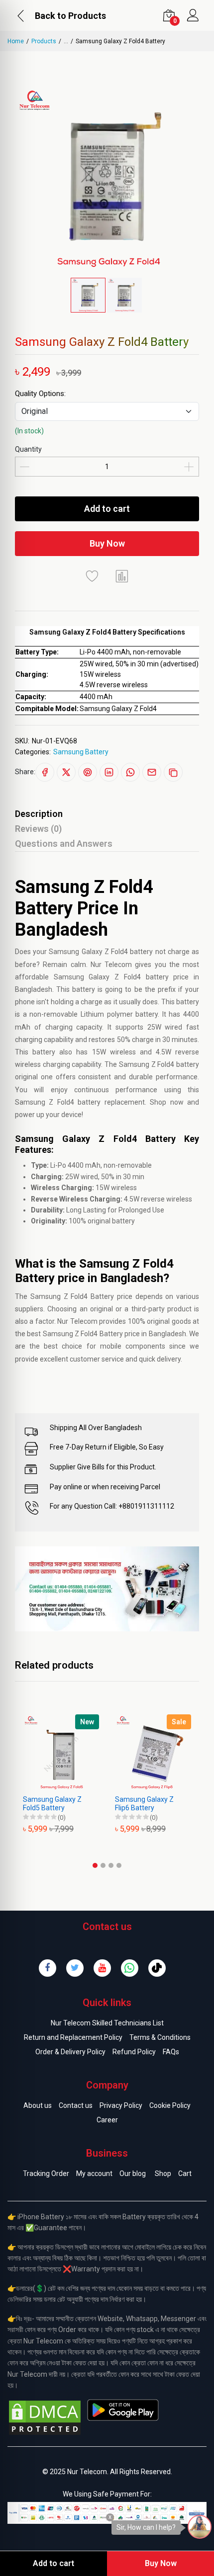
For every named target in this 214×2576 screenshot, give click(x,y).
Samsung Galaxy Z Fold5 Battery (52, 1804)
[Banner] (107, 1588)
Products (44, 41)
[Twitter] (75, 1968)
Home (16, 41)
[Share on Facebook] (45, 772)
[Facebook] (48, 1968)
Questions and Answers (64, 844)
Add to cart (107, 509)
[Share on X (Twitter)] (66, 772)
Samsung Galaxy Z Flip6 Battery (144, 1804)
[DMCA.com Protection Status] (45, 2417)
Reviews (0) (38, 829)
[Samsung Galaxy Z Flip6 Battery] (153, 1752)
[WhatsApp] (130, 1968)
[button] (95, 1865)
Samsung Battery (81, 752)
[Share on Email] (152, 772)
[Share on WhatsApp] (130, 772)
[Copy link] (173, 772)
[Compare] (122, 576)
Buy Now (107, 543)
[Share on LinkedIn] (109, 772)
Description (39, 814)
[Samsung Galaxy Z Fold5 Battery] (61, 1752)
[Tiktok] (157, 1968)
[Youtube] (102, 1968)
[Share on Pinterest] (88, 772)
